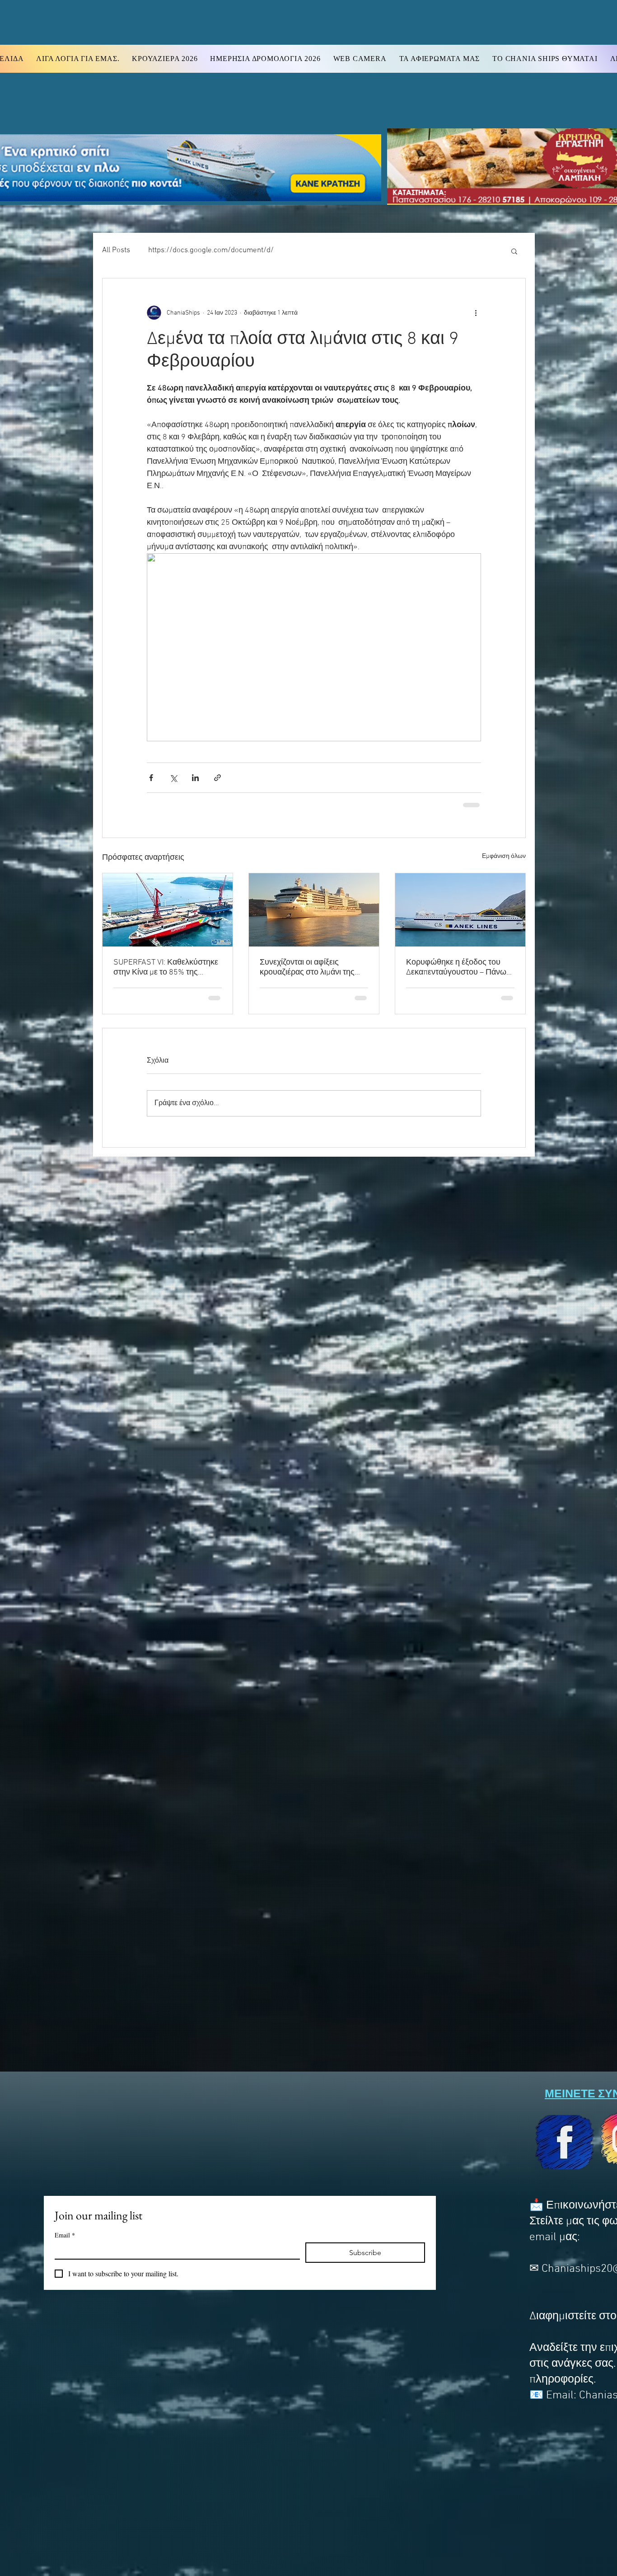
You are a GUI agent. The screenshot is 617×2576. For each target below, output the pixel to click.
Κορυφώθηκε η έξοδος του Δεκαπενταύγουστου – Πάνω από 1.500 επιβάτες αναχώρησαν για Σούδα (456, 967)
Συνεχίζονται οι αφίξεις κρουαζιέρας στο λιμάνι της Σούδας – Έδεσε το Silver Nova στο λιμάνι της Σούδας (314, 967)
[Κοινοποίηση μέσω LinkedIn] (195, 778)
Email (65, 2235)
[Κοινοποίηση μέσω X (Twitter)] (173, 778)
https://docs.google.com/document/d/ (211, 250)
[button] (514, 251)
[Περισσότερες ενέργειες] (476, 313)
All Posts (116, 250)
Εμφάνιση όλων (504, 855)
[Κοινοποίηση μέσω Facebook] (151, 778)
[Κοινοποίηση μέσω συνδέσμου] (217, 778)
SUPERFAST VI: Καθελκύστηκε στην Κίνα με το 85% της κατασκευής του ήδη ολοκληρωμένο (166, 967)
